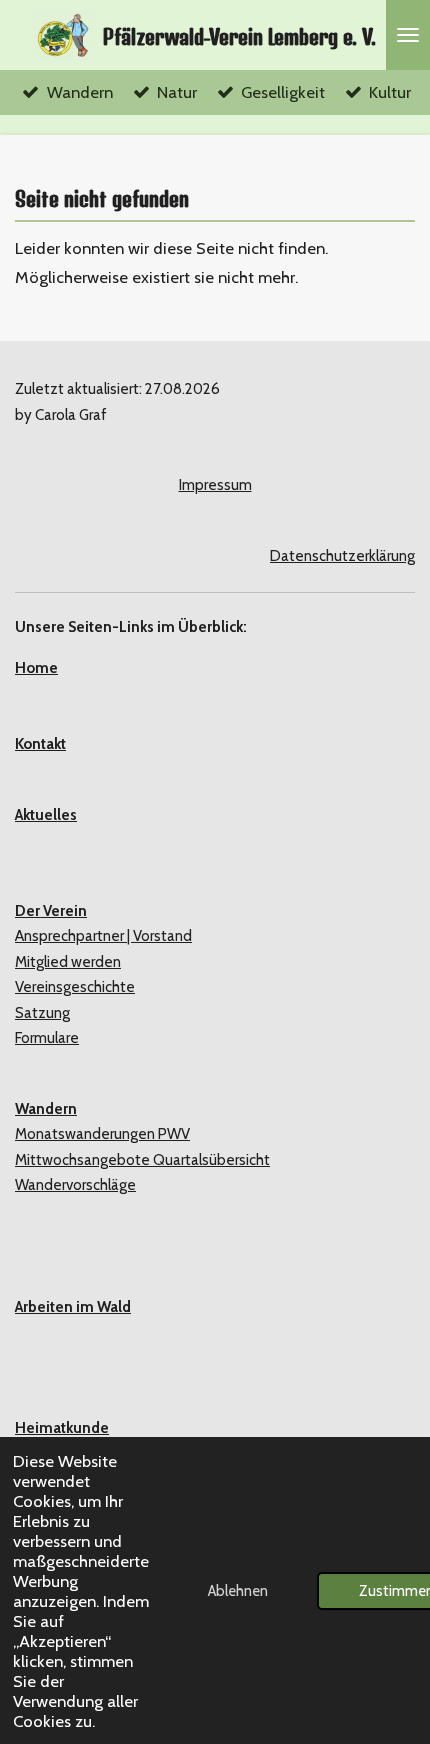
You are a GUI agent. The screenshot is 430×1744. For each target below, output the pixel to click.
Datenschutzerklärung (342, 556)
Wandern (46, 1109)
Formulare (47, 1038)
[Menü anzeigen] (408, 35)
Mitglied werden (68, 962)
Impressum (215, 485)
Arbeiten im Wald (73, 1307)
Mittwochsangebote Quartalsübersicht (142, 1160)
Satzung (42, 1013)
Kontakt (40, 744)
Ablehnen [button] (238, 1591)
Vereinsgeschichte (75, 987)
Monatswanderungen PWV (102, 1134)
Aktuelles (46, 815)
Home (36, 668)
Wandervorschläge (75, 1185)
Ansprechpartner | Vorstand (103, 936)
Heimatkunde (62, 1428)
